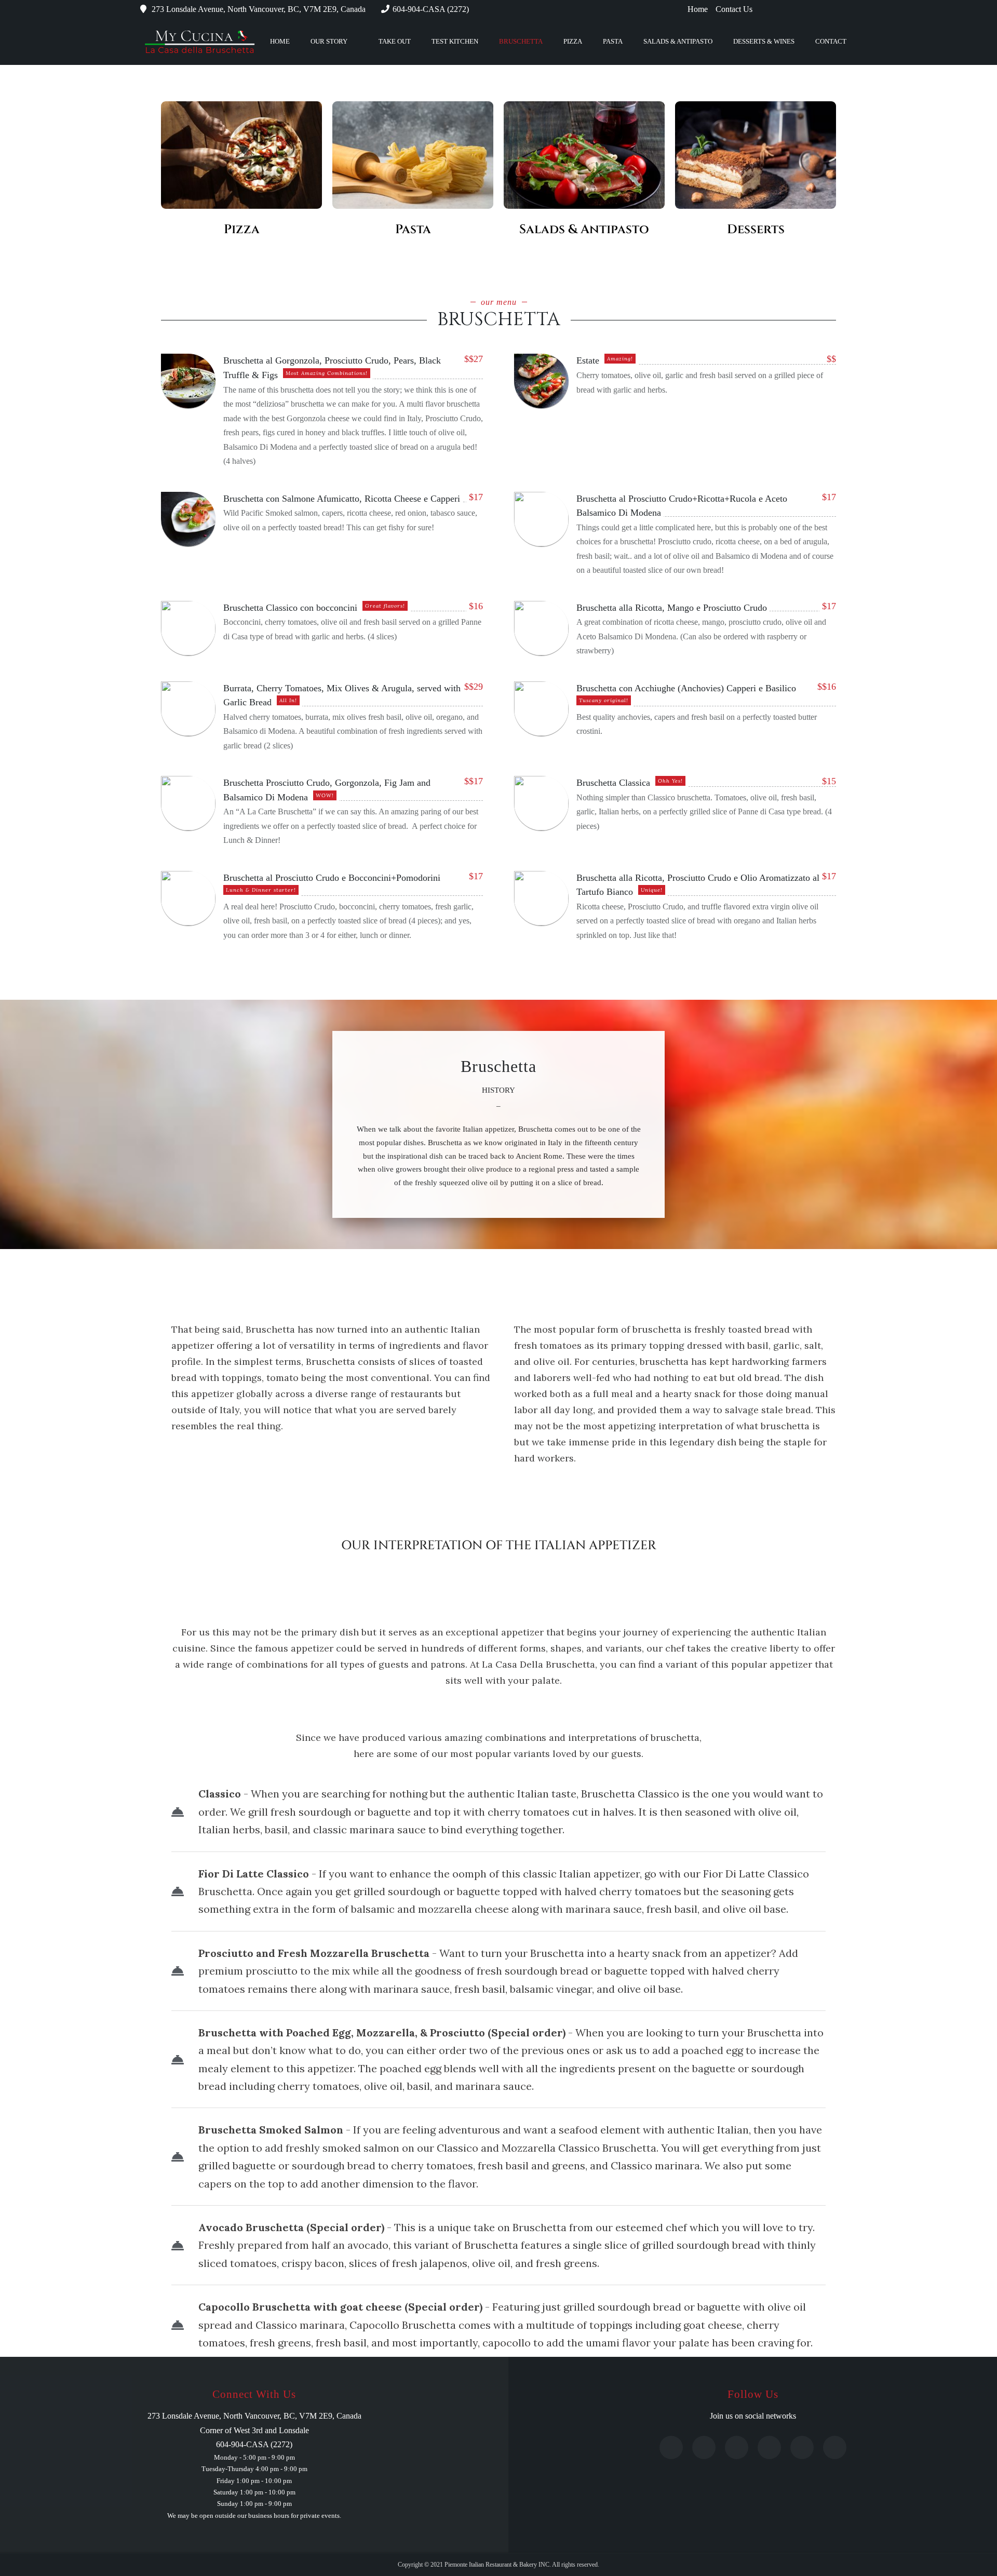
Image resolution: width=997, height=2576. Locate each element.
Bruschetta (521, 41)
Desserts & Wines (764, 41)
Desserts (756, 230)
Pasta (613, 41)
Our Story (329, 41)
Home (698, 9)
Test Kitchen (455, 41)
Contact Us (734, 9)
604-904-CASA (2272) (431, 9)
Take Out (395, 41)
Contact (831, 41)
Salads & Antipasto (678, 41)
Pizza (573, 41)
